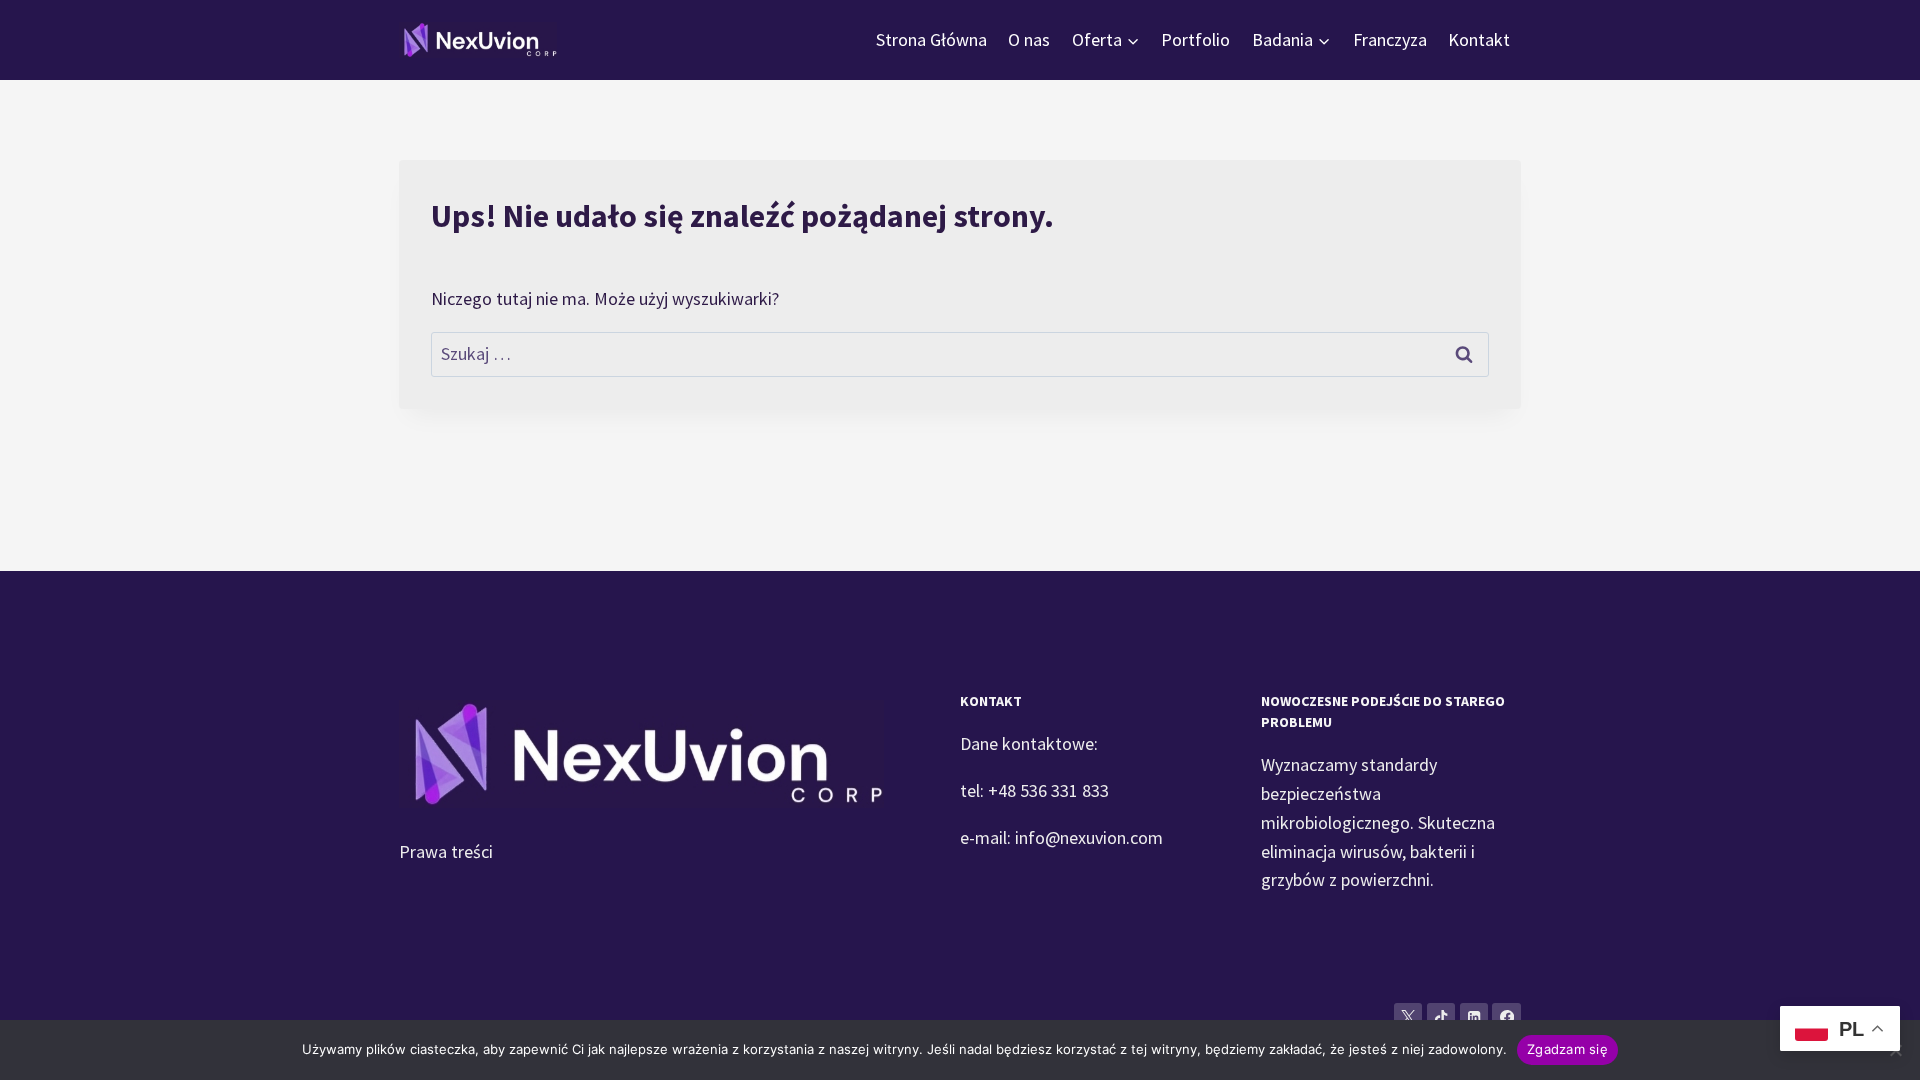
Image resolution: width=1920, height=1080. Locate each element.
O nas (1029, 39)
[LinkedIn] (1474, 1017)
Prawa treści (446, 851)
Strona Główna (931, 39)
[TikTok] (1441, 1017)
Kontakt (1479, 39)
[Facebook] (1506, 1017)
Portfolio (1195, 39)
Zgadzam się (1567, 1049)
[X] (1408, 1017)
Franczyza (1390, 39)
